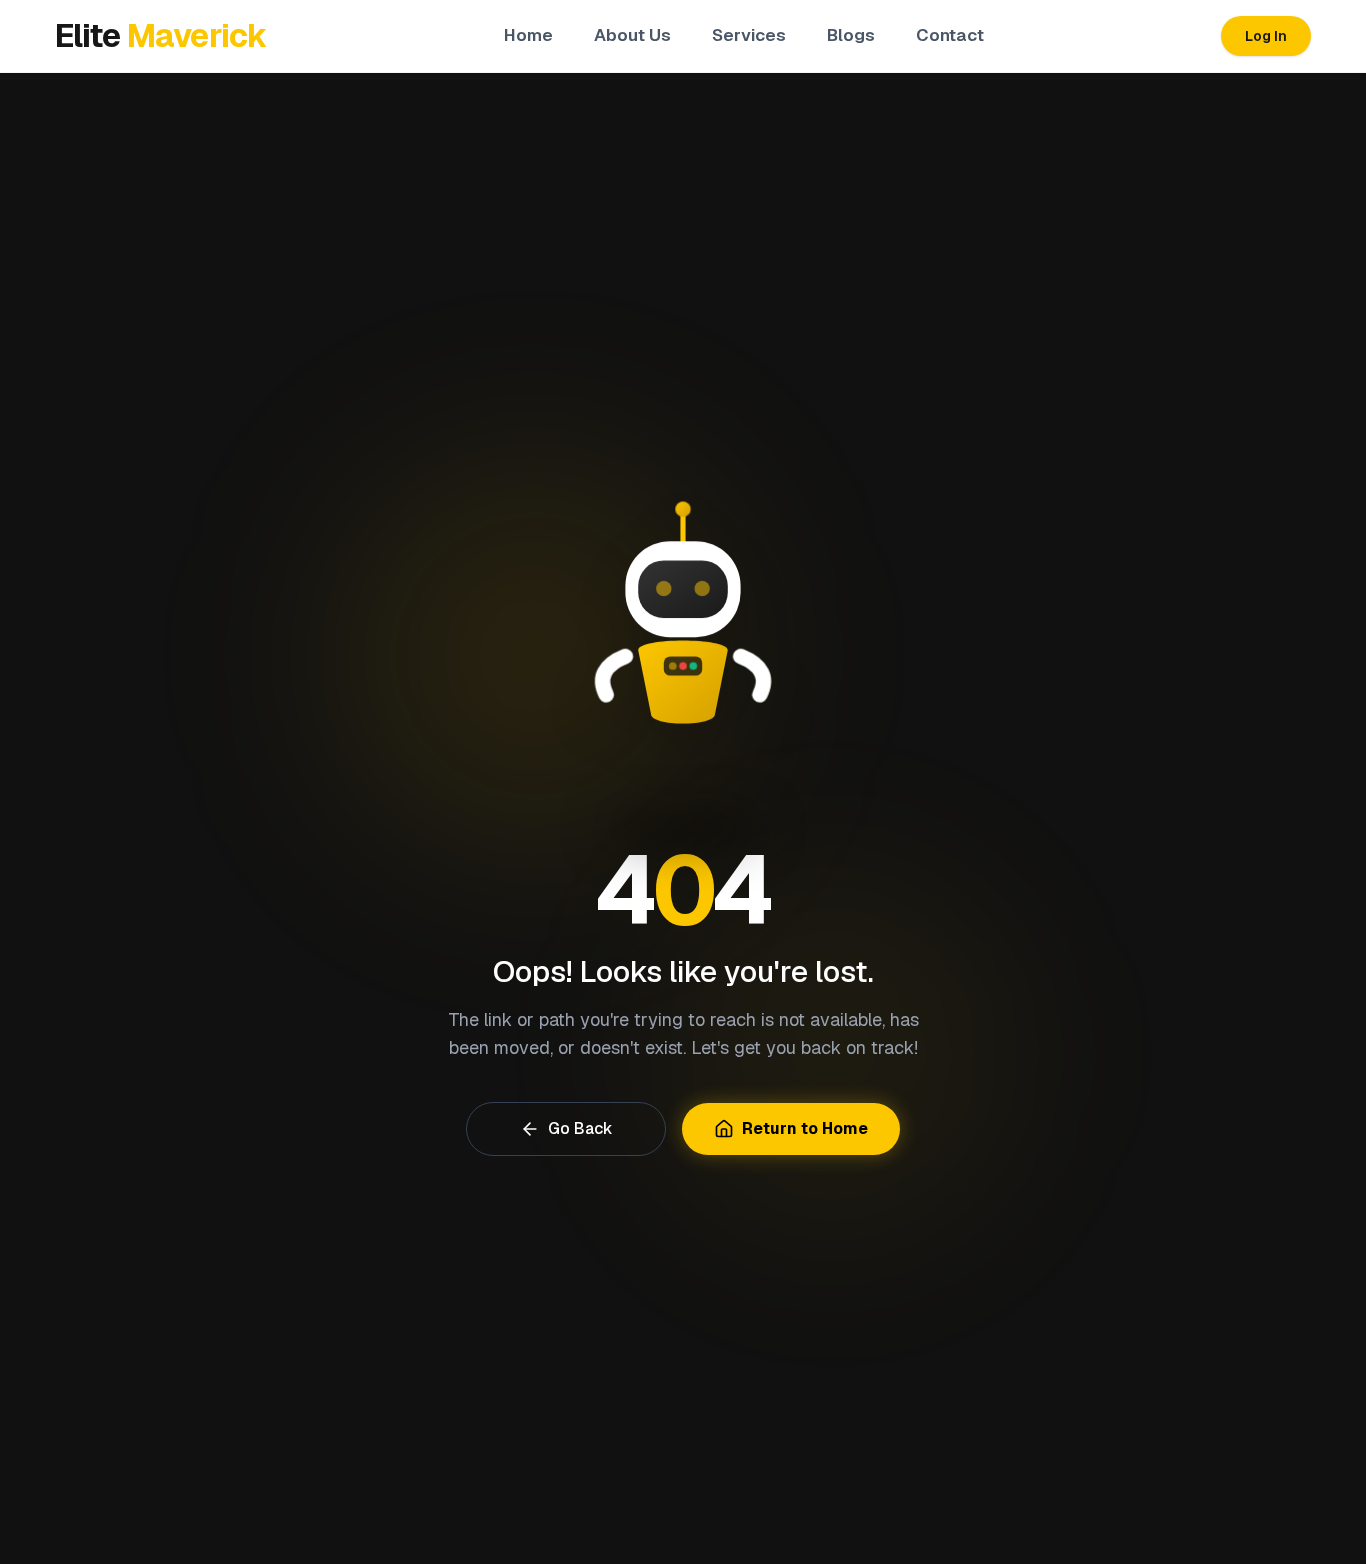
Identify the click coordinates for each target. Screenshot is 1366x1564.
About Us (632, 35)
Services (749, 35)
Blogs (851, 35)
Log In (1266, 36)
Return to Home (805, 1128)
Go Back (580, 1128)
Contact (950, 35)
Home (528, 35)
